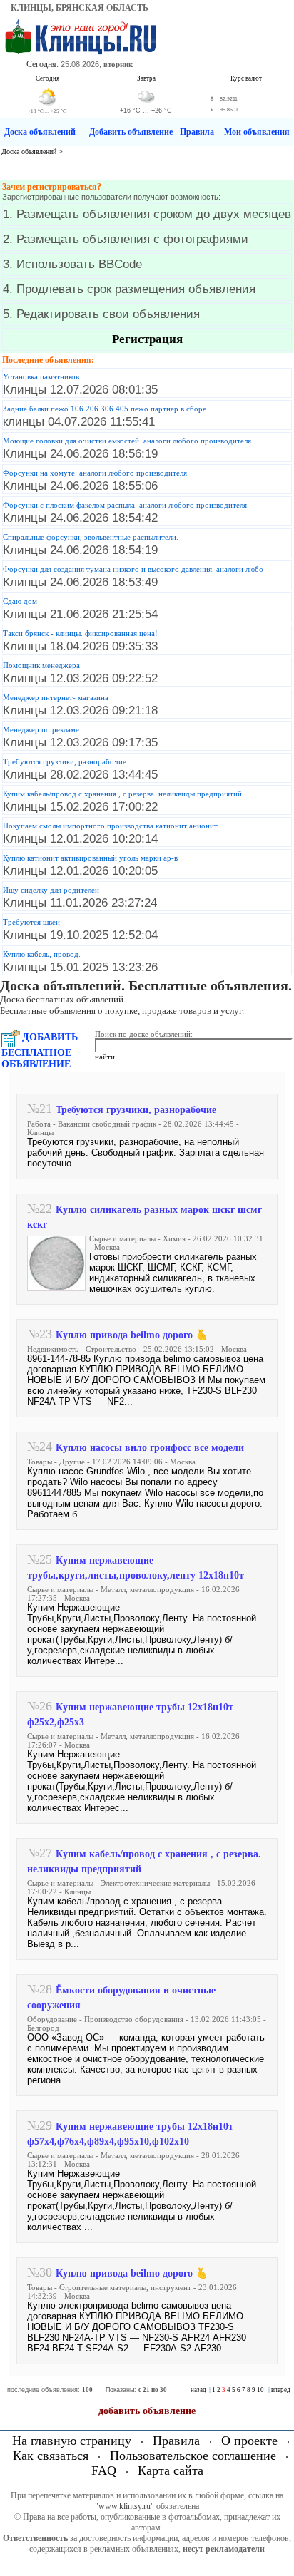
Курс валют (246, 78)
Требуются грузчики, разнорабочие (65, 761)
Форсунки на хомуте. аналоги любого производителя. (96, 473)
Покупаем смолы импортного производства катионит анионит (110, 826)
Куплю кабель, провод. (42, 954)
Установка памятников (41, 376)
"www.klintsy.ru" (125, 2506)
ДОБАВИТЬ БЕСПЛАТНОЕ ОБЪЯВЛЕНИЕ (40, 1051)
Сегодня (47, 78)
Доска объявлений (40, 132)
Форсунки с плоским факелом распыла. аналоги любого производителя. (126, 505)
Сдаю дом (20, 601)
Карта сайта (171, 2470)
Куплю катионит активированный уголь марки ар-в (90, 858)
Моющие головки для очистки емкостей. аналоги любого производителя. (128, 441)
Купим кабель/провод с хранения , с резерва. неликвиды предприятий (122, 794)
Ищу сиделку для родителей (51, 890)
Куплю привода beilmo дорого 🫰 (132, 1335)
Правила (197, 132)
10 (260, 2390)
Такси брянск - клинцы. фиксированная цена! (80, 633)
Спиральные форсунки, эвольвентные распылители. (91, 537)
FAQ (104, 2470)
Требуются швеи (31, 922)
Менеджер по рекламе (41, 729)
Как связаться (51, 2456)
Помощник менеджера (41, 665)
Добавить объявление (131, 132)
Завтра (146, 78)
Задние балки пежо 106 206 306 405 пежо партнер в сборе (105, 409)
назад (198, 2390)
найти (105, 1057)
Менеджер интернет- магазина (56, 697)
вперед (281, 2390)
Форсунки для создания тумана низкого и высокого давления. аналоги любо (133, 569)
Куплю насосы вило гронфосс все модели (150, 1448)
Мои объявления (257, 132)
